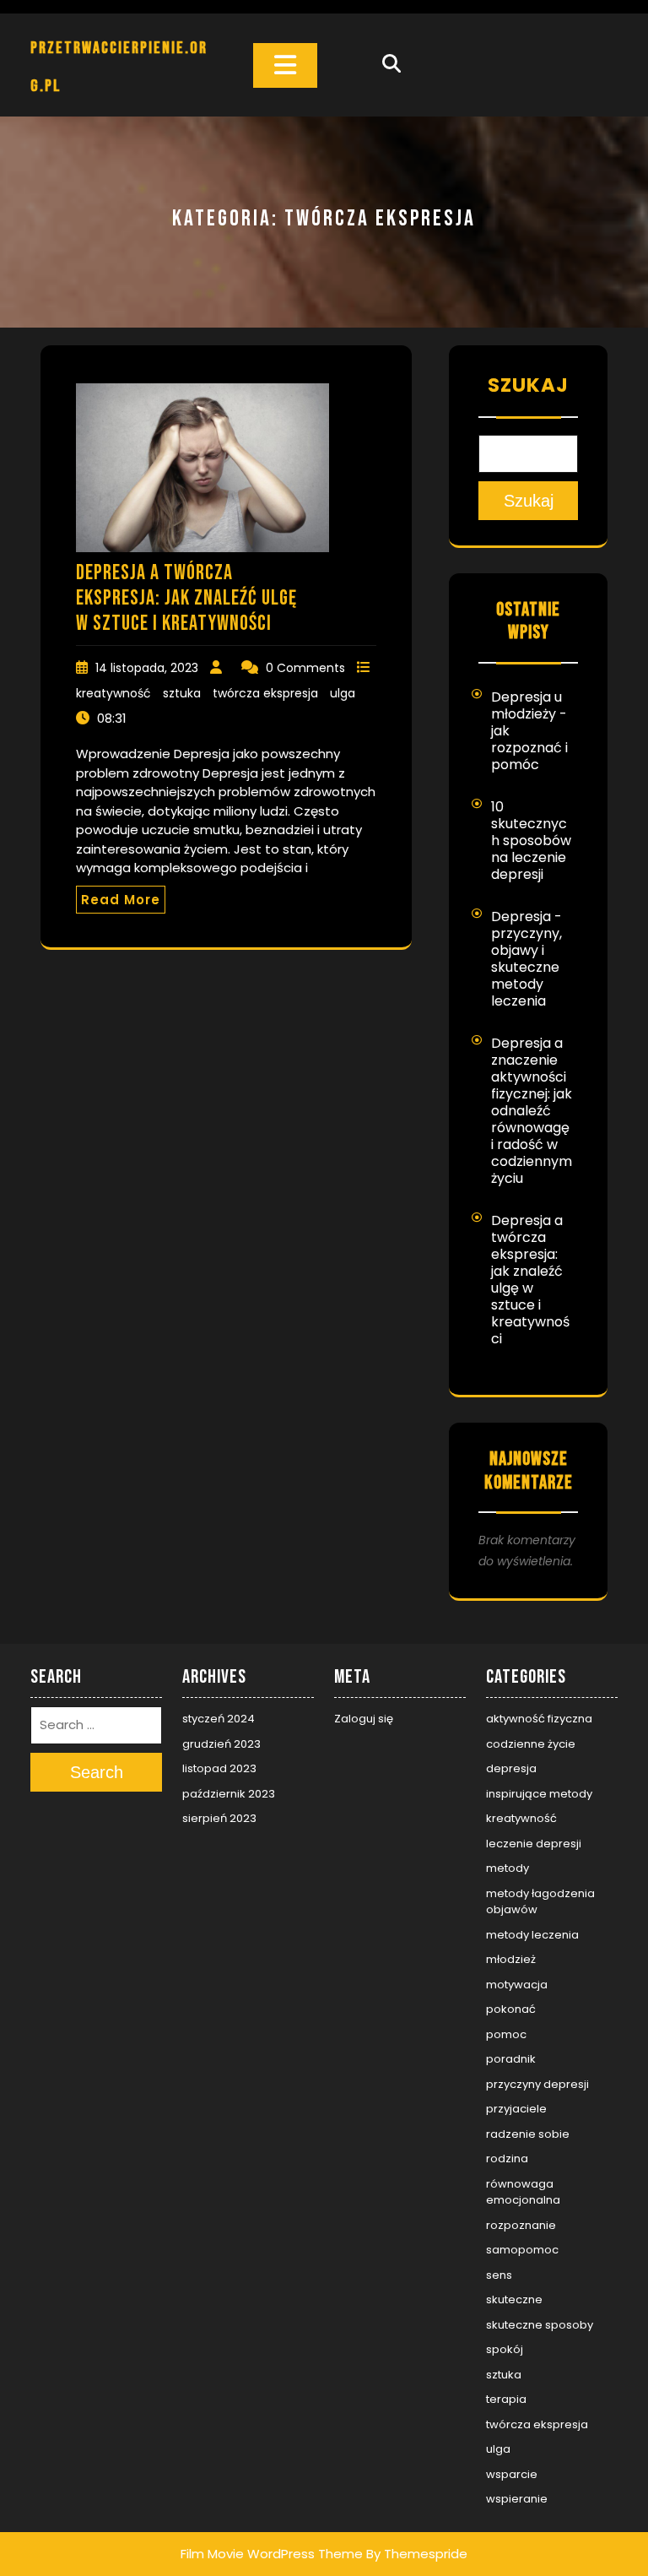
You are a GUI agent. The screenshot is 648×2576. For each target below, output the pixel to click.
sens (499, 2275)
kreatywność (113, 693)
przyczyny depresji (537, 2084)
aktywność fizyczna (539, 1719)
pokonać (511, 2009)
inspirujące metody (539, 1794)
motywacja (517, 1985)
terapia (506, 2399)
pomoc (506, 2034)
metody (508, 1868)
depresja (511, 1768)
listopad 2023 (219, 1768)
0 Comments (305, 668)
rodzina (507, 2158)
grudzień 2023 (221, 1744)
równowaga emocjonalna (523, 2192)
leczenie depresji (534, 1844)
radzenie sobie (528, 2134)
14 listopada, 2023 (147, 668)
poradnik (511, 2059)
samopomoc (522, 2250)
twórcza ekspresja (265, 693)
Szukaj (528, 385)
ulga (343, 693)
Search (97, 1772)
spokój (505, 2349)
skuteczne (514, 2299)
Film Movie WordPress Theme (272, 2554)
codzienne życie (531, 1744)
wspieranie (517, 2499)
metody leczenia (532, 1935)
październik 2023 (229, 1794)
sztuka (182, 693)
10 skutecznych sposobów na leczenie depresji (531, 841)
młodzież (511, 1959)
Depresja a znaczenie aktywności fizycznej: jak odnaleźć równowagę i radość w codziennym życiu (532, 1111)
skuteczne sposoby (540, 2325)
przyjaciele (516, 2109)
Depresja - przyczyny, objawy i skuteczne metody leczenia (526, 959)
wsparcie (512, 2474)
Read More (121, 900)
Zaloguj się (364, 1719)
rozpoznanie (521, 2225)
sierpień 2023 (219, 1818)
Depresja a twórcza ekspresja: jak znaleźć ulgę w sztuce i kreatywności (186, 598)
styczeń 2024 (219, 1719)
